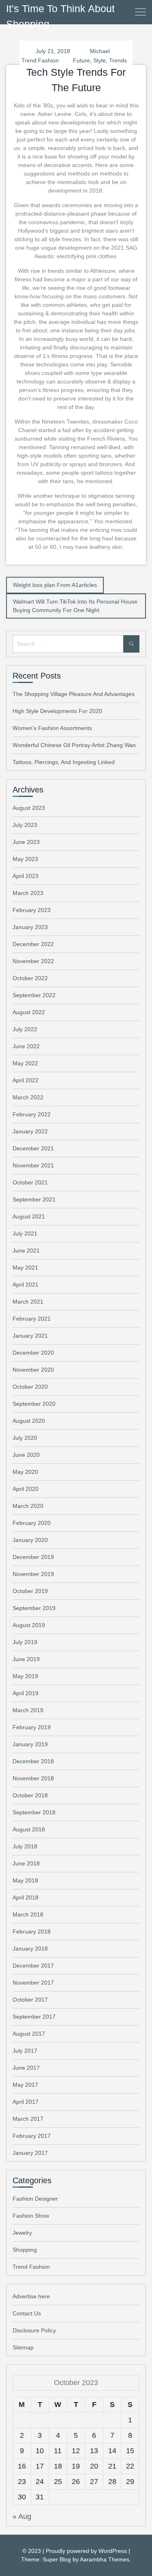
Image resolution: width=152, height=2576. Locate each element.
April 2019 (26, 1693)
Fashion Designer (35, 2199)
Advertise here (31, 2296)
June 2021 (26, 1251)
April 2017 (26, 2102)
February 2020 (32, 1523)
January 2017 (30, 2153)
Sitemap (23, 2347)
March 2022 (28, 1097)
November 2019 (33, 1574)
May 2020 (25, 1472)
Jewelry (22, 2233)
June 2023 (26, 842)
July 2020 (25, 1438)
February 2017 (32, 2136)
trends (118, 60)
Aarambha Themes (105, 2559)
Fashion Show (31, 2216)
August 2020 (29, 1421)
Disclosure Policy (34, 2330)
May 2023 (25, 859)
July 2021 (25, 1233)
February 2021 (32, 1319)
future (81, 60)
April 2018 (26, 1897)
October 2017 (30, 2000)
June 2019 (26, 1659)
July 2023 (25, 825)
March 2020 (28, 1506)
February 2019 (32, 1727)
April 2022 (26, 1080)
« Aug (22, 2516)
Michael (100, 51)
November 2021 (33, 1165)
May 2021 (25, 1268)
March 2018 (28, 1914)
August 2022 (29, 1012)
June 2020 (26, 1455)
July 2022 (25, 1029)
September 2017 (34, 2017)
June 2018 (26, 1863)
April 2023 (26, 876)
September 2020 (34, 1404)
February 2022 (32, 1114)
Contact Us (27, 2313)
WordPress (113, 2551)
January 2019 (30, 1744)
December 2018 (33, 1761)
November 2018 (33, 1778)
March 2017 (28, 2119)
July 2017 (25, 2051)
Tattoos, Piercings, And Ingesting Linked (64, 762)
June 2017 (26, 2068)
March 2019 (28, 1710)
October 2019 (30, 1591)
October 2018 (30, 1795)
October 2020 (30, 1387)
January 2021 (30, 1336)
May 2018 (25, 1880)
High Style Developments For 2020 (57, 711)
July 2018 (25, 1846)
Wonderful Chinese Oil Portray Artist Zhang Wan (74, 745)
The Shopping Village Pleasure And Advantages (74, 694)
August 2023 (29, 808)
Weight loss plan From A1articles (55, 585)
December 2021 (33, 1148)
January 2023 (30, 927)
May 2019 (25, 1676)
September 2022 (34, 995)
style (100, 60)
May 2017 (25, 2085)
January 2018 (30, 1949)
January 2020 (30, 1540)
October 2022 (30, 978)
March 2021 (28, 1302)
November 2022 (33, 961)
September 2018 (34, 1812)
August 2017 (29, 2034)
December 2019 (33, 1557)
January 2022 (30, 1131)
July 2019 (25, 1642)
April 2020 (26, 1489)
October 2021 (30, 1182)
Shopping (25, 2250)
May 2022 (25, 1063)
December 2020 (33, 1353)
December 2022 (33, 944)
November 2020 (33, 1370)
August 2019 (29, 1625)
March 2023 (28, 893)
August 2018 (29, 1829)
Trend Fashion (40, 60)
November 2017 (33, 1983)
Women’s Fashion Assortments (52, 728)
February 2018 (32, 1931)
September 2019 (34, 1608)
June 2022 (26, 1046)
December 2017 (33, 1966)
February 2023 (32, 910)
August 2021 (29, 1216)
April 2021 (26, 1285)
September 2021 (34, 1199)
